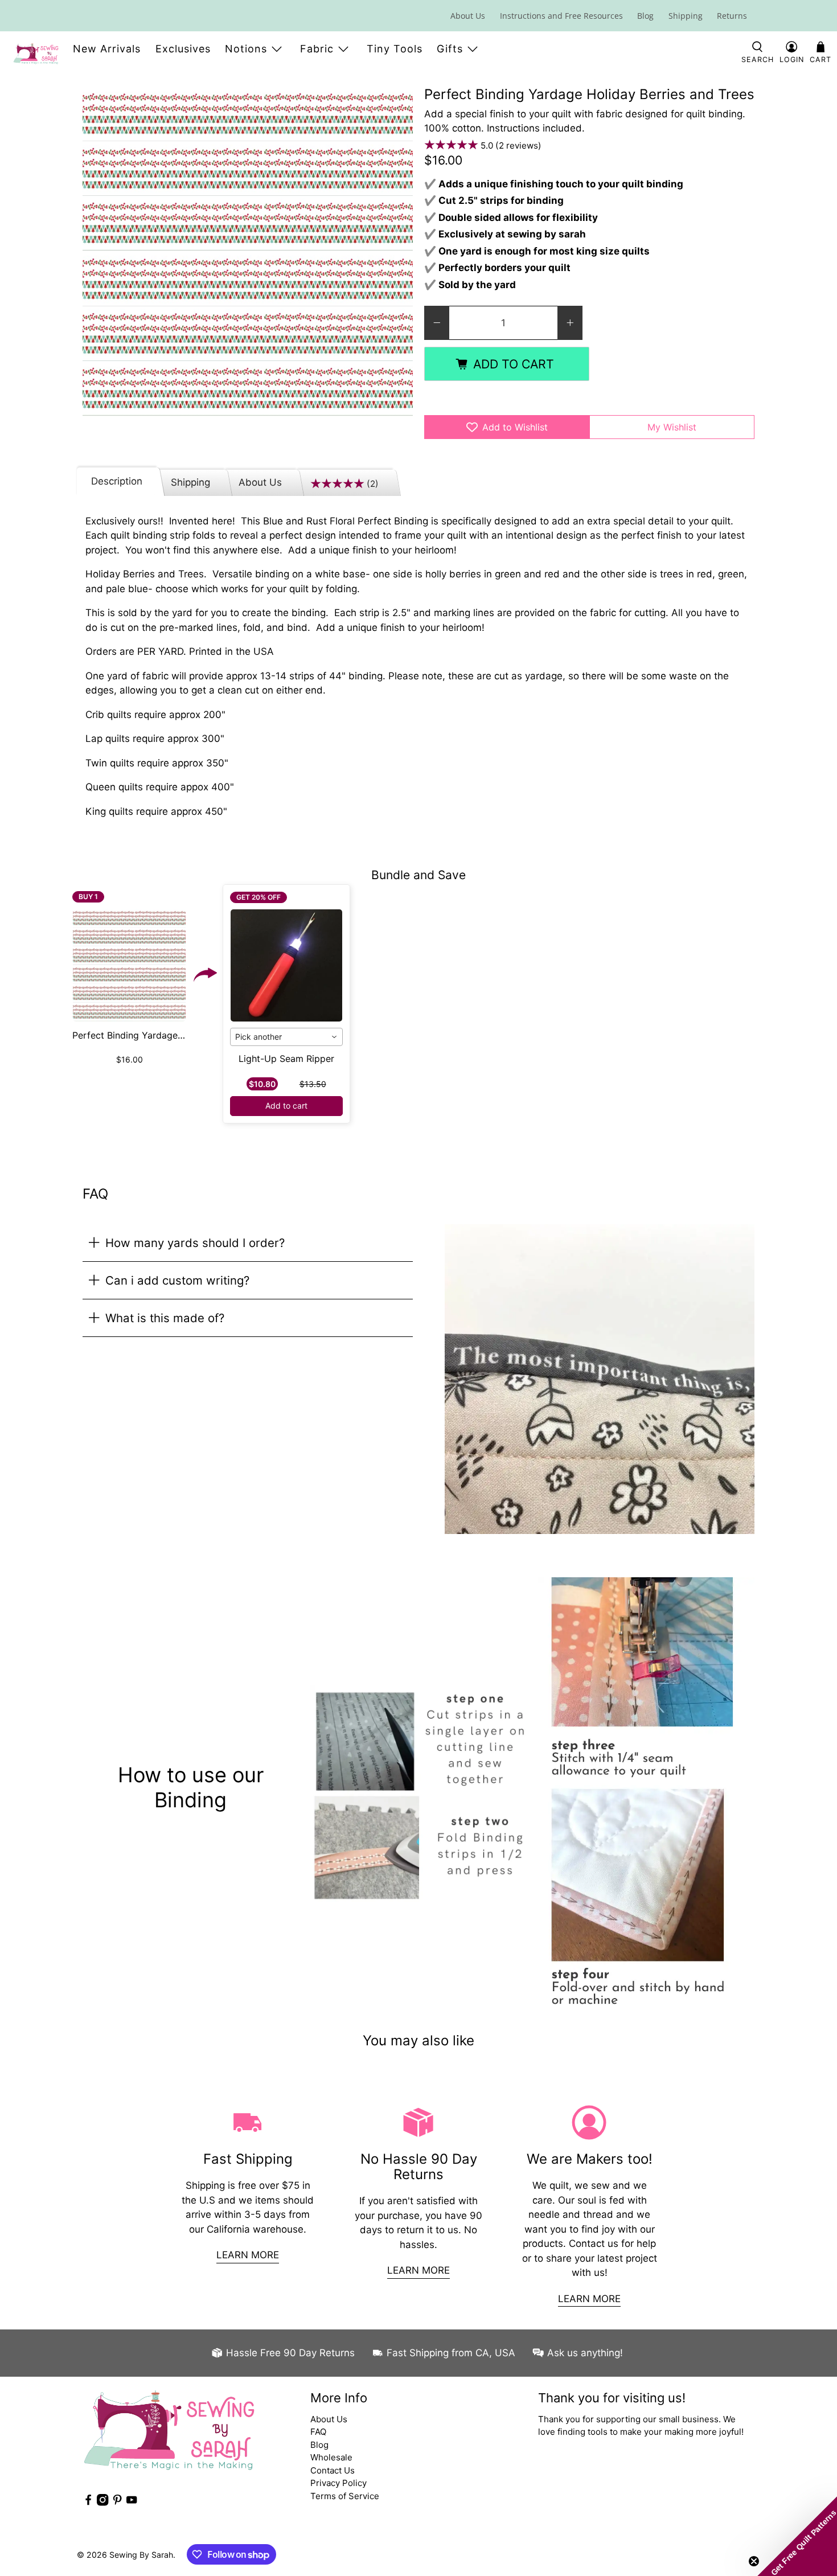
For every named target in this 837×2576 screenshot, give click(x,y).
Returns (732, 16)
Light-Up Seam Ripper (286, 1059)
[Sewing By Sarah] (36, 54)
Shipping (686, 16)
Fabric (317, 49)
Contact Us (333, 2470)
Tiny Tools (395, 49)
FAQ (318, 2432)
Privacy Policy (339, 2483)
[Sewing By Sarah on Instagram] (102, 2503)
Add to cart (286, 1106)
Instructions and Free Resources (561, 16)
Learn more (248, 2255)
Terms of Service (345, 2496)
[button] (797, 2536)
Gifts (450, 49)
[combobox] (287, 1037)
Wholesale (331, 2457)
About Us (468, 16)
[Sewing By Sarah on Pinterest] (117, 2503)
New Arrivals (107, 49)
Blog (645, 16)
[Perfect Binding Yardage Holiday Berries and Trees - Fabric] (248, 252)
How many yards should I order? (195, 1243)
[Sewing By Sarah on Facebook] (88, 2503)
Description (117, 481)
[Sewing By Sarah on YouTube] (132, 2503)
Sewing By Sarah (141, 2555)
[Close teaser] (754, 2561)
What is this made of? (165, 1318)
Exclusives (183, 49)
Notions (246, 49)
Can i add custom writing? (177, 1280)
